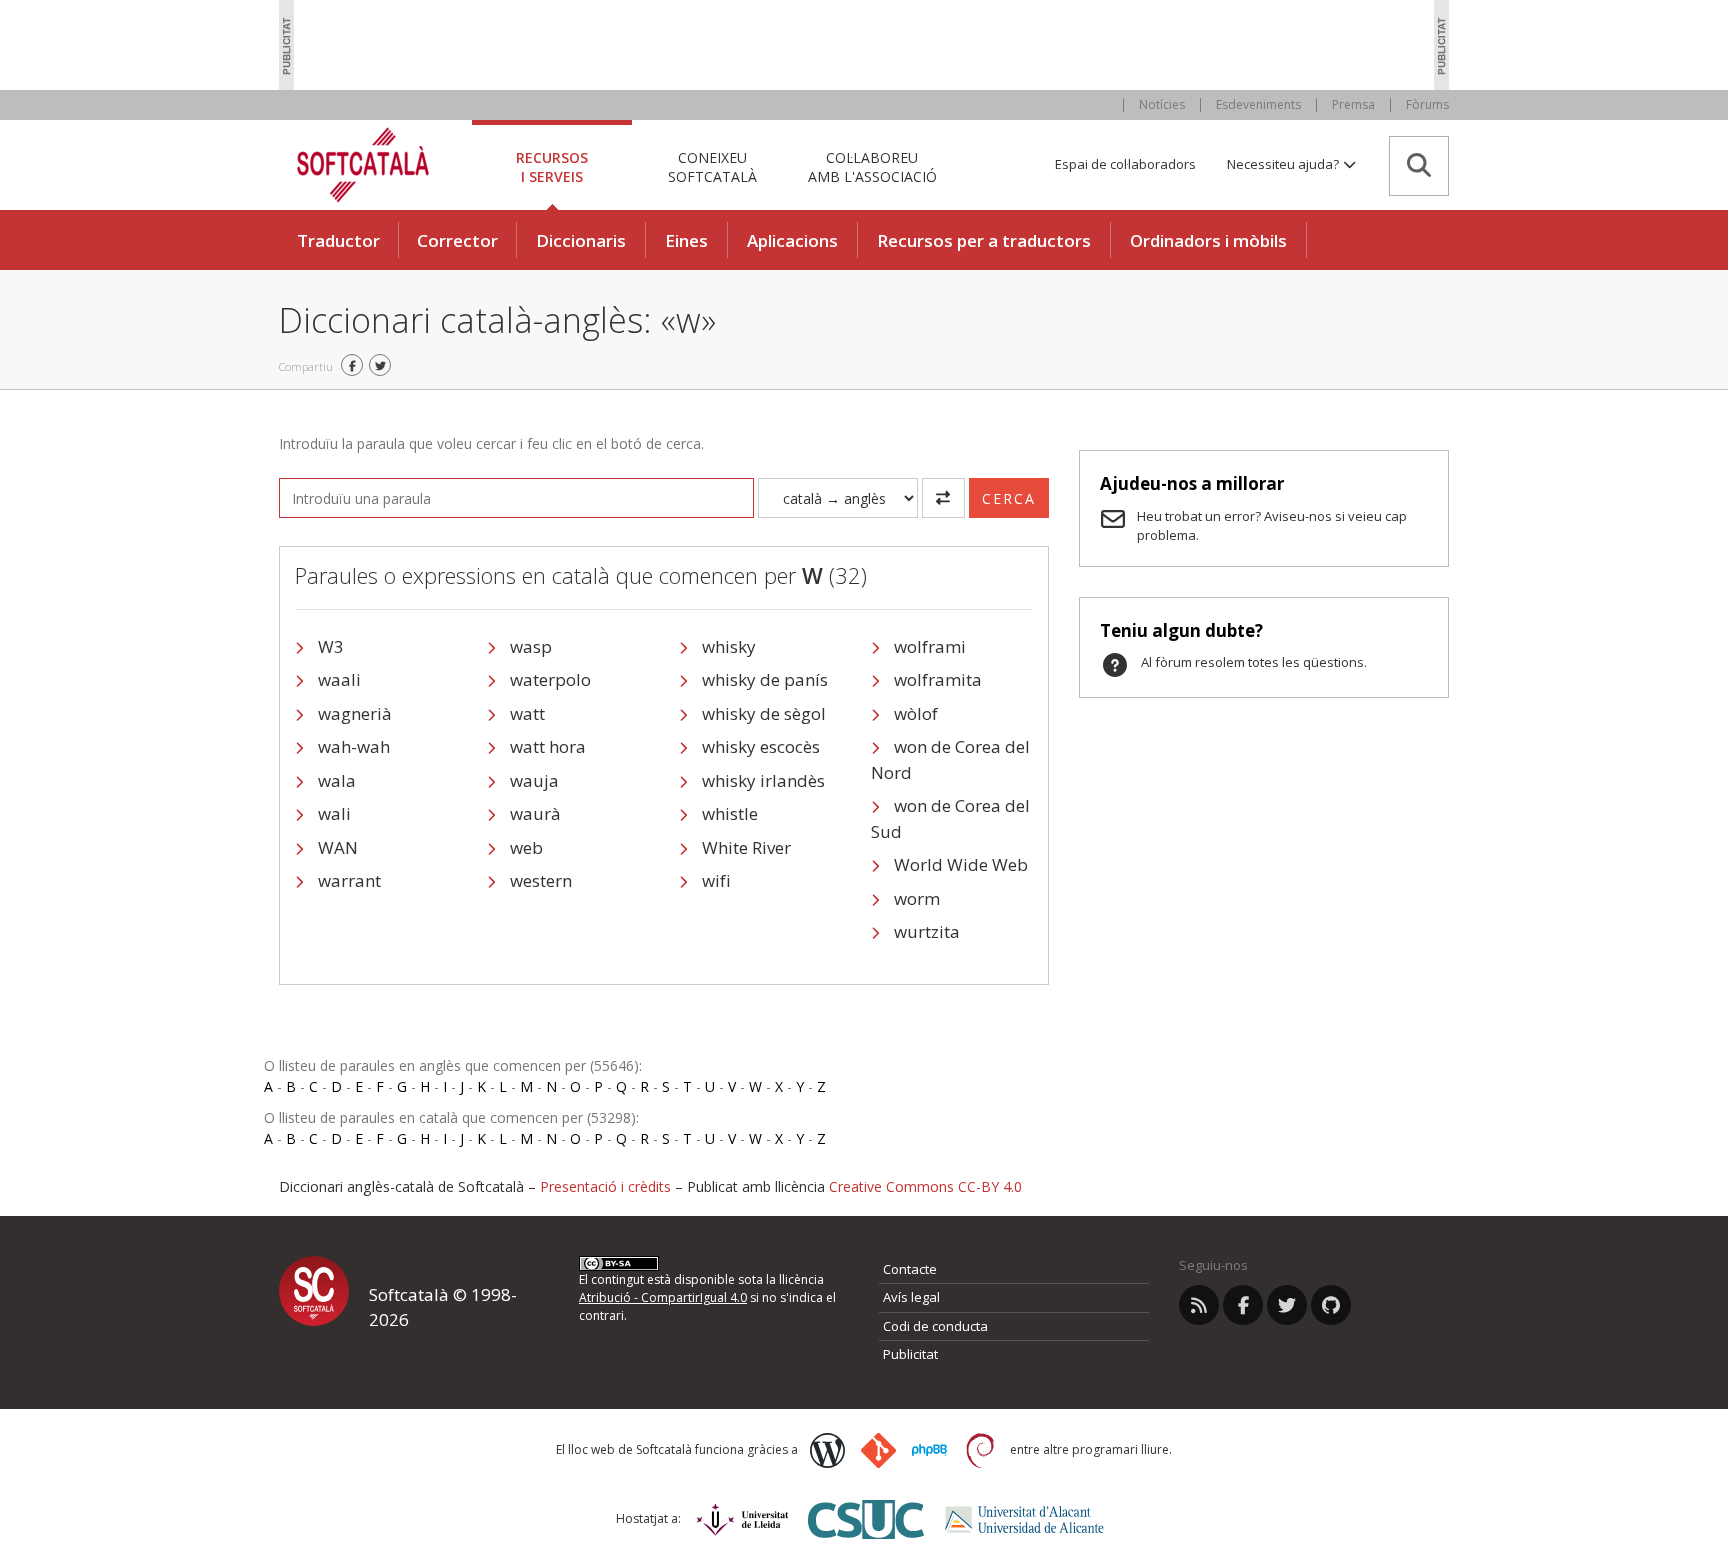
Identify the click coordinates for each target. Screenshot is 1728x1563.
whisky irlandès (763, 780)
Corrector (457, 240)
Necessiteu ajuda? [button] (1284, 164)
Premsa (1353, 104)
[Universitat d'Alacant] (1024, 1519)
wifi (716, 880)
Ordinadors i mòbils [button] (1208, 240)
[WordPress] (827, 1450)
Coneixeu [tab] (712, 166)
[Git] (878, 1450)
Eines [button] (686, 240)
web (526, 847)
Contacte (910, 1269)
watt (527, 713)
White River (746, 847)
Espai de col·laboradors (1125, 164)
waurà (535, 813)
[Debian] (980, 1450)
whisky (729, 646)
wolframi (930, 646)
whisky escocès (761, 746)
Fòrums (1427, 104)
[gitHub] (1331, 1305)
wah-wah (354, 746)
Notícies (1162, 104)
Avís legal (911, 1297)
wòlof (916, 713)
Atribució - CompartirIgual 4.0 (663, 1297)
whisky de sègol (764, 713)
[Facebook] (1243, 1305)
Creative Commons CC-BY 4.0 (925, 1186)
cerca (1009, 498)
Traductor (338, 240)
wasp (531, 646)
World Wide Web (961, 864)
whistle (730, 813)
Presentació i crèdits (605, 1186)
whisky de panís (765, 679)
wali (334, 813)
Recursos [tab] (552, 166)
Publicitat (910, 1354)
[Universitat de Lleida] (742, 1519)
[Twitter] (1287, 1305)
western (541, 880)
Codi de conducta (935, 1326)
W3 (331, 646)
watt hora (548, 746)
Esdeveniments (1258, 104)
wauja (534, 780)
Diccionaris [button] (581, 240)
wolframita (938, 679)
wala (337, 780)
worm (917, 898)
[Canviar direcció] (944, 498)
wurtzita (927, 931)
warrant (349, 880)
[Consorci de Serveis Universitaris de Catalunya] (866, 1519)
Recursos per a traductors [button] (984, 240)
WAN (338, 847)
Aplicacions (792, 240)
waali (339, 679)
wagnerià (355, 713)
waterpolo (550, 679)
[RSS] (1199, 1305)
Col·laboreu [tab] (872, 166)
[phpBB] (929, 1450)
